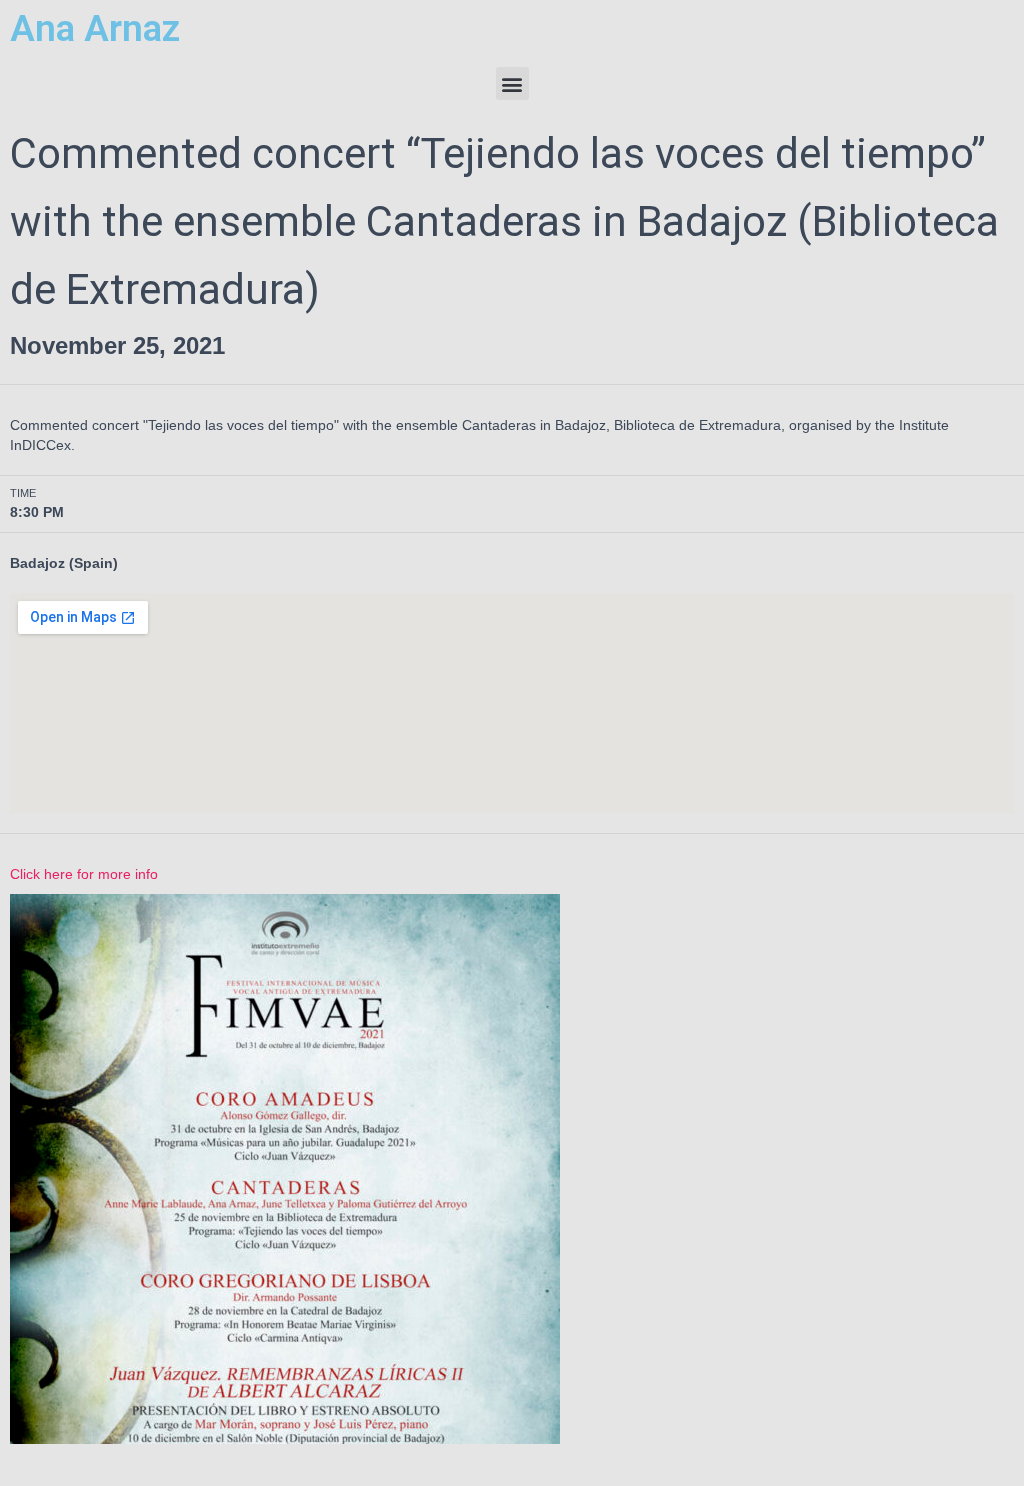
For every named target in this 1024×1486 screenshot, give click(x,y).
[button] (512, 83)
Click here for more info (84, 874)
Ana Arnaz (95, 28)
